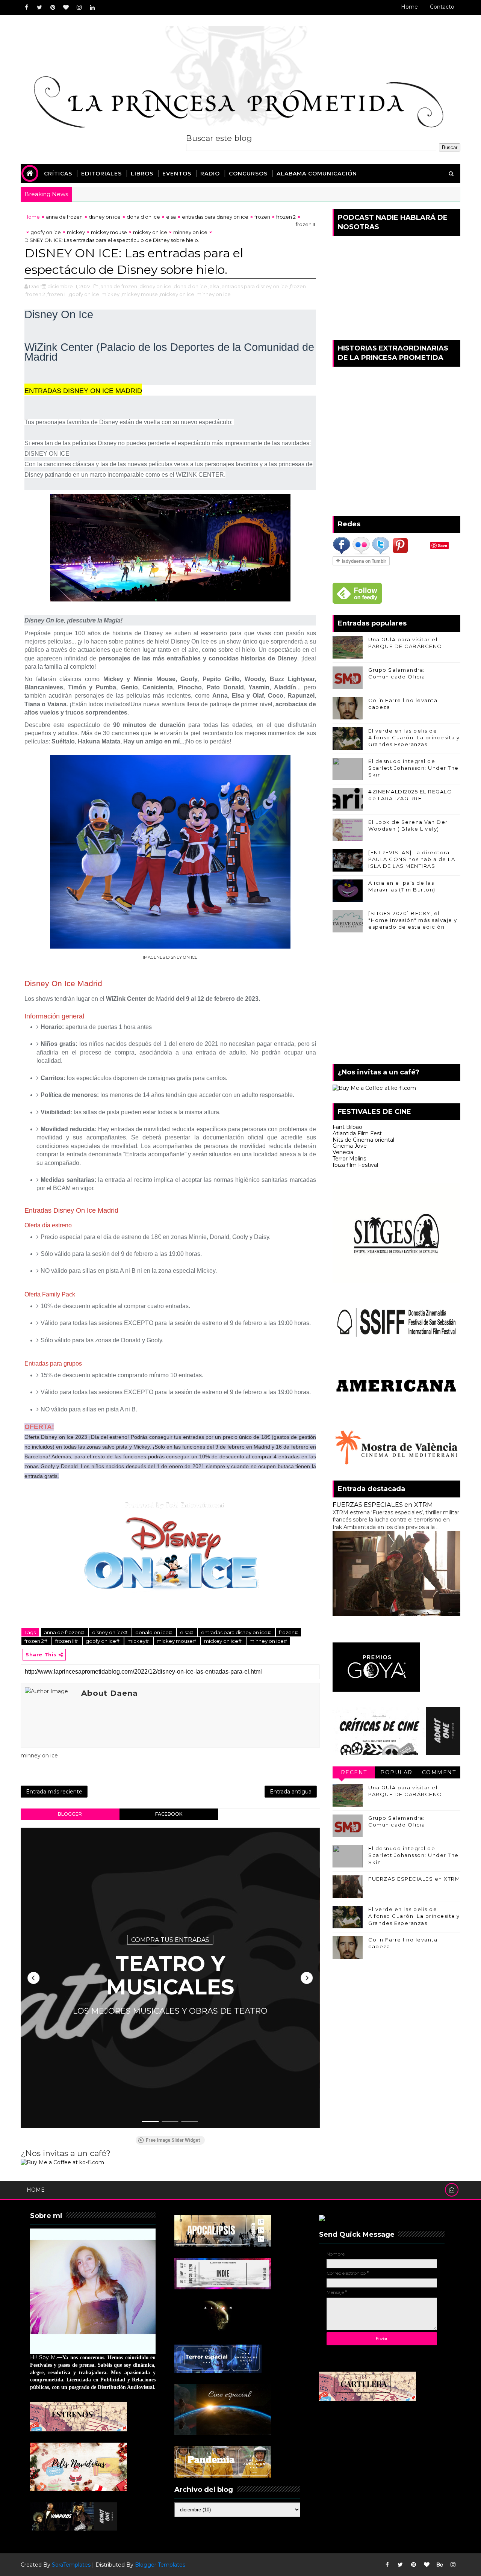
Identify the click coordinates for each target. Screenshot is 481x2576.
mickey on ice (150, 232)
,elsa (214, 286)
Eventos (177, 174)
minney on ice (190, 232)
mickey (76, 232)
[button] (33, 1978)
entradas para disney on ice (215, 217)
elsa (171, 217)
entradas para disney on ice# (237, 1632)
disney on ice (105, 217)
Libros (142, 174)
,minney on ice (213, 294)
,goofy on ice (83, 294)
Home (409, 7)
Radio (210, 174)
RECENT (354, 1772)
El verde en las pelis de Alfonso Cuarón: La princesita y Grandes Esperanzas (414, 737)
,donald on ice (190, 286)
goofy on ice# (103, 1641)
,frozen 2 (35, 294)
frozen (262, 217)
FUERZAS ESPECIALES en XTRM (383, 1505)
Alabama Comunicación (317, 174)
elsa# (187, 1632)
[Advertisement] (396, 1000)
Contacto (442, 7)
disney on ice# (110, 1632)
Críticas (58, 174)
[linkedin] (92, 8)
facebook (169, 1814)
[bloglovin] (66, 8)
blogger (70, 1814)
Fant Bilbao (347, 1127)
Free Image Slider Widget (173, 2140)
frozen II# (67, 1641)
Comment (439, 1772)
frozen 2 (286, 217)
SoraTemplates (71, 2565)
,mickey (110, 294)
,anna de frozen (118, 286)
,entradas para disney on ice (254, 286)
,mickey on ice (177, 294)
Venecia (343, 1152)
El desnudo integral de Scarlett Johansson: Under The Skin (414, 768)
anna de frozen (64, 217)
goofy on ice (46, 232)
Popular (396, 1772)
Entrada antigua (291, 1792)
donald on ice (143, 217)
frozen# (288, 1632)
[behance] (440, 2565)
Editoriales (101, 174)
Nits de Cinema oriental (363, 1140)
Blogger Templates (160, 2565)
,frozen (297, 286)
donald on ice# (154, 1632)
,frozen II (56, 294)
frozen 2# (36, 1641)
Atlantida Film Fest (357, 1133)
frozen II (305, 224)
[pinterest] (53, 8)
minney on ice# (268, 1641)
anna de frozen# (65, 1632)
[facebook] (26, 8)
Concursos (248, 174)
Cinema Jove (350, 1146)
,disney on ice (155, 286)
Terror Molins (349, 1159)
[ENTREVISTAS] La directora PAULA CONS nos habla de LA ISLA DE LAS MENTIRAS (412, 859)
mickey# (139, 1641)
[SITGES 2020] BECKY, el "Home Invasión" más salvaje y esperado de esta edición (413, 920)
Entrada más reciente (54, 1792)
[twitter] (39, 8)
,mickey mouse (139, 294)
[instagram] (79, 8)
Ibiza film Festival (355, 1165)
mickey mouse (109, 232)
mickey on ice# (223, 1641)
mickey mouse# (177, 1641)
